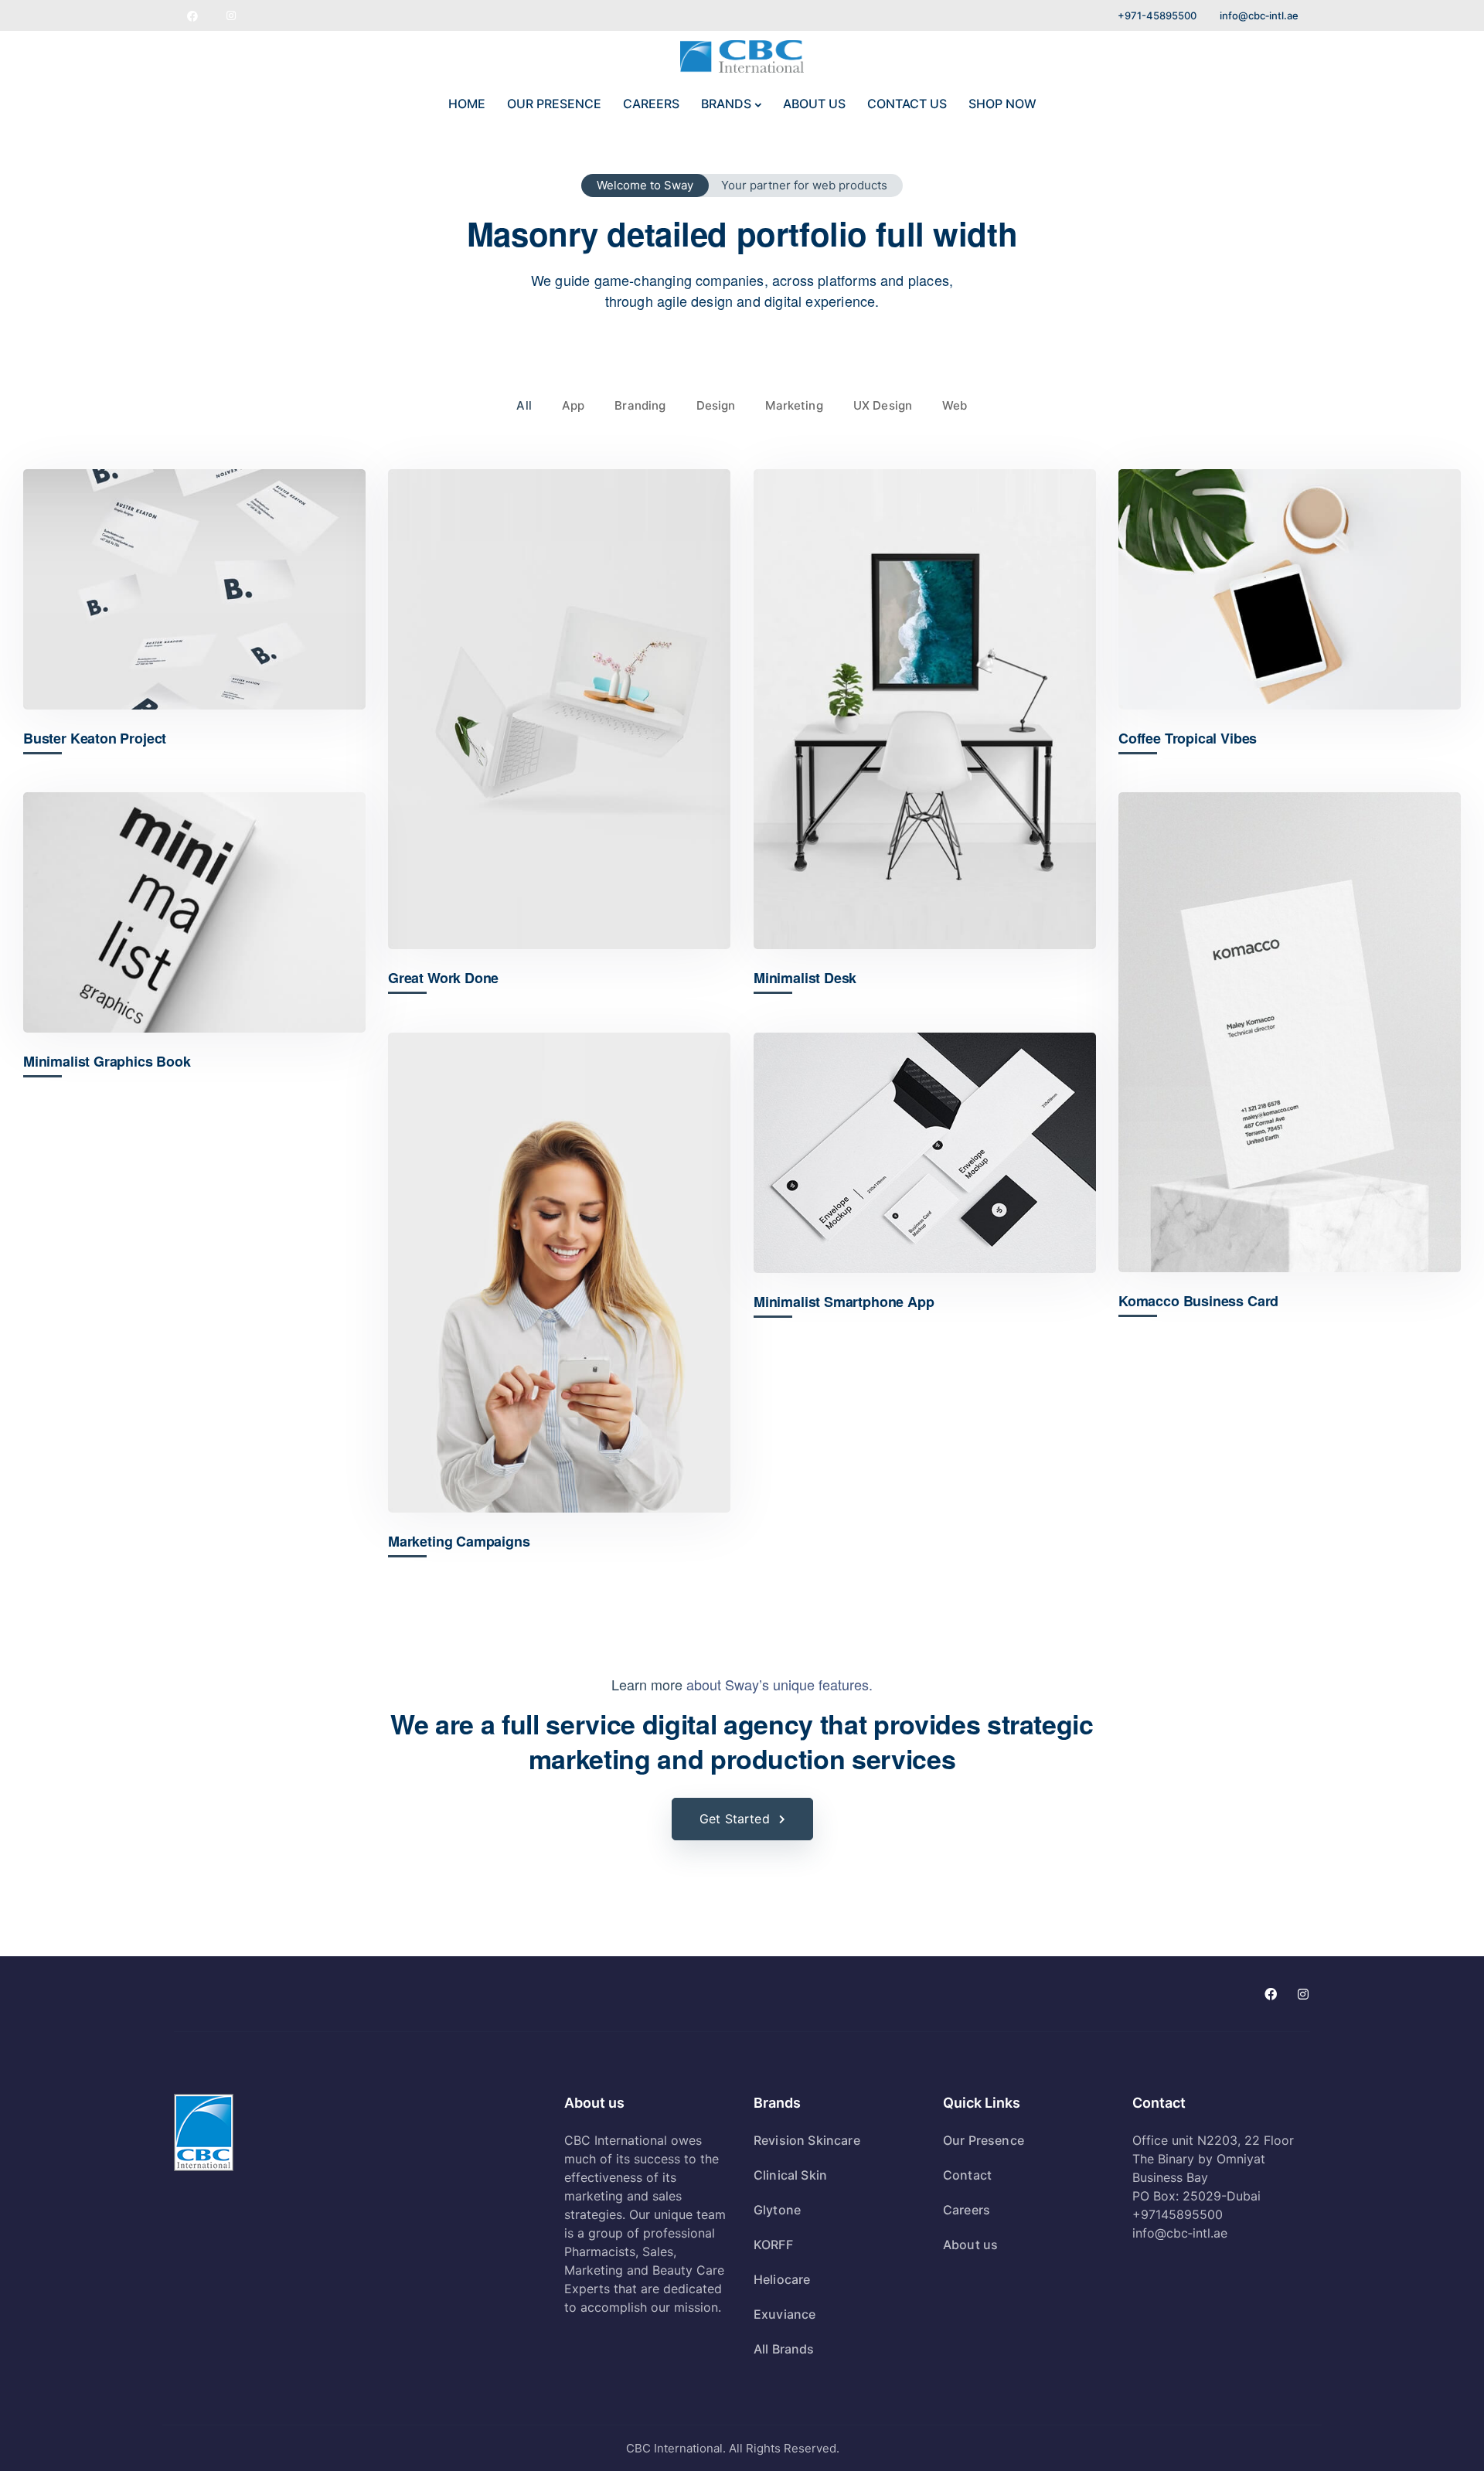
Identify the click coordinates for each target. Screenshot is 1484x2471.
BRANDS (726, 104)
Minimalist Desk (805, 978)
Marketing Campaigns (459, 1542)
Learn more (647, 1684)
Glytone (777, 2210)
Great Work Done (443, 978)
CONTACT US (907, 104)
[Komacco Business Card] (1290, 1032)
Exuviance (785, 2314)
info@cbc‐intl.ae (1259, 15)
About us (970, 2245)
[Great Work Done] (559, 709)
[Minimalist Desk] (925, 709)
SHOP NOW (1002, 104)
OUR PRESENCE (554, 104)
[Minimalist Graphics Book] (194, 912)
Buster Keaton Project (95, 739)
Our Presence (984, 2140)
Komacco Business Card (1198, 1301)
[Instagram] (231, 15)
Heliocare (782, 2279)
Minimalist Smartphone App (844, 1302)
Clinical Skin (790, 2175)
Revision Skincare (807, 2140)
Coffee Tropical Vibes (1188, 739)
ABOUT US (814, 104)
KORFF (773, 2245)
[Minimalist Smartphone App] (925, 1153)
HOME (467, 104)
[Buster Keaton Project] (194, 589)
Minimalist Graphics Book (107, 1062)
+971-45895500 (1157, 15)
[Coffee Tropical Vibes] (1290, 589)
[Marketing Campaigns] (559, 1273)
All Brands (784, 2349)
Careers (967, 2210)
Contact (967, 2175)
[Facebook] (192, 15)
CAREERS (651, 104)
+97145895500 (1178, 2214)
